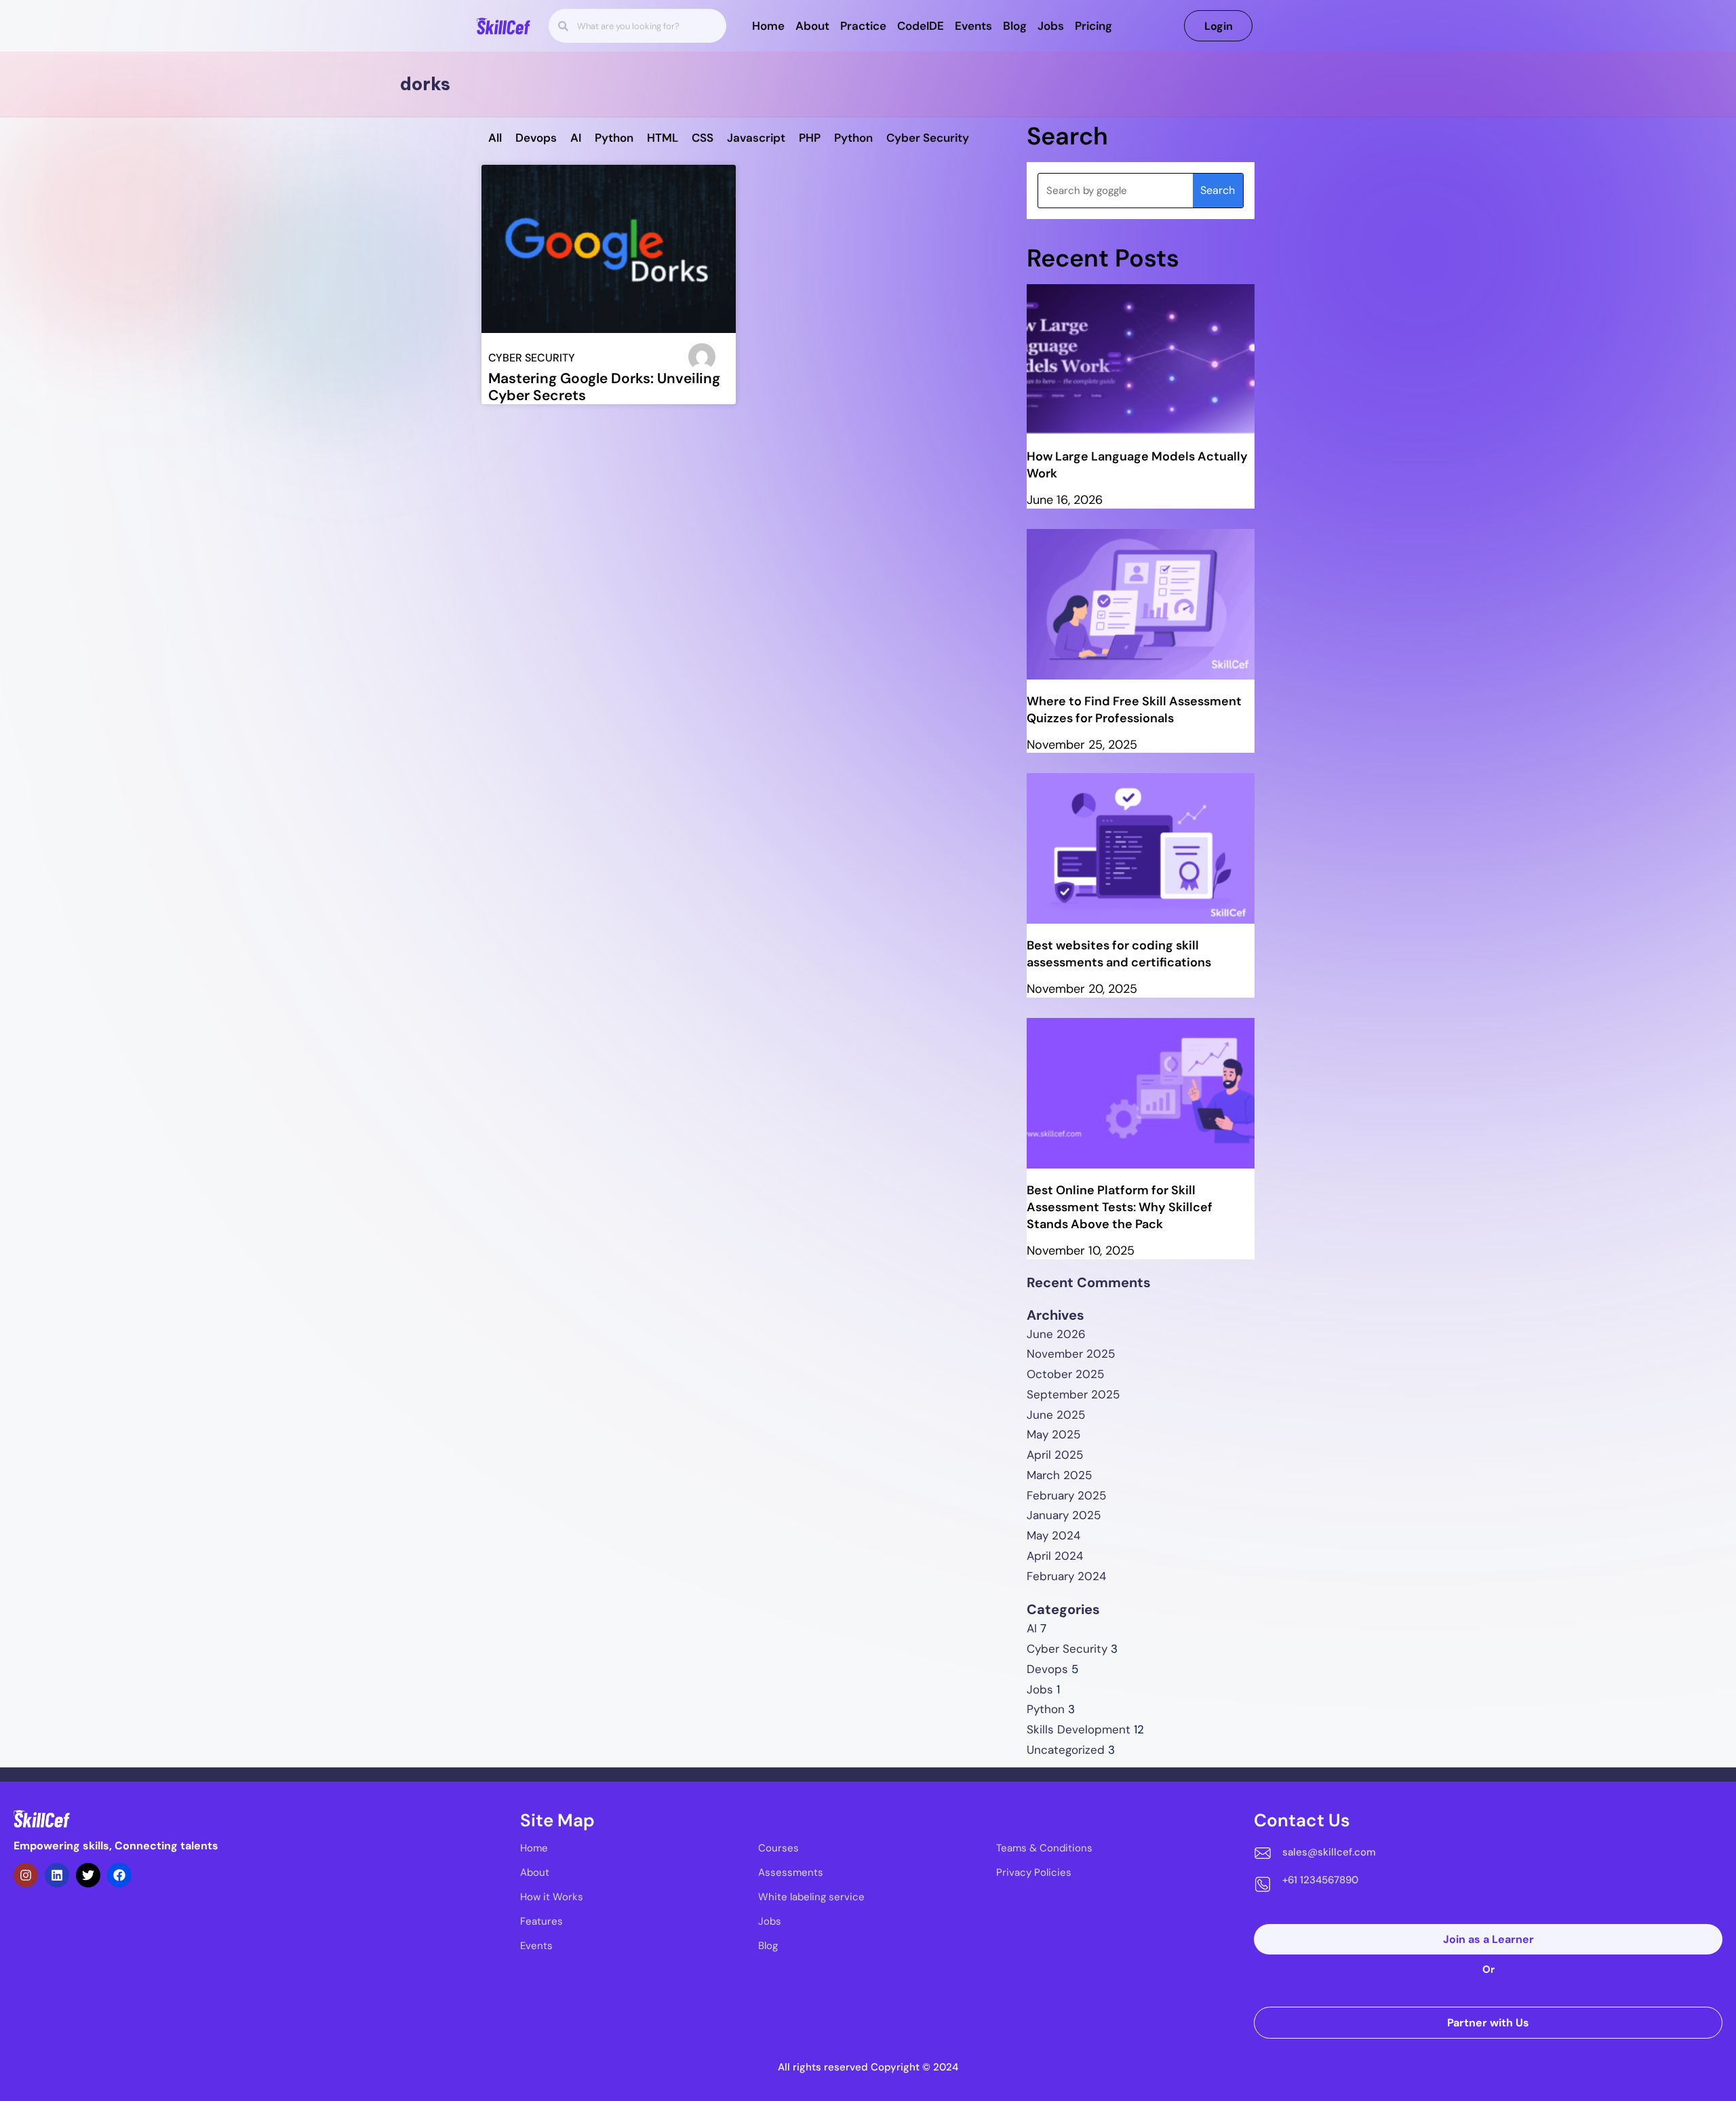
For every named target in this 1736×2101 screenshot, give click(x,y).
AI (576, 138)
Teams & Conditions (1044, 1848)
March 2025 (1059, 1475)
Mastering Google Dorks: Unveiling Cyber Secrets (604, 387)
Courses (778, 1848)
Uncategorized (1066, 1750)
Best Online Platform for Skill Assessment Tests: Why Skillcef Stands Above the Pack (1120, 1207)
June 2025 (1056, 1415)
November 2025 (1071, 1354)
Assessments (791, 1872)
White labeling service (811, 1897)
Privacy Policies (1034, 1872)
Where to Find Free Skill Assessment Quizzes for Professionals (1134, 710)
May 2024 (1053, 1535)
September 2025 (1073, 1394)
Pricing (1093, 26)
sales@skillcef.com (1329, 1852)
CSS (703, 138)
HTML (663, 138)
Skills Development (1079, 1729)
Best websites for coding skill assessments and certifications (1119, 954)
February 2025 (1066, 1495)
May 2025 (1053, 1434)
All (495, 138)
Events (973, 26)
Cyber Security (928, 138)
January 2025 (1064, 1515)
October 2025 (1065, 1374)
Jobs (1051, 26)
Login (1219, 26)
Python (614, 138)
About (812, 26)
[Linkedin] (57, 1875)
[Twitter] (88, 1875)
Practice (863, 26)
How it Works (552, 1897)
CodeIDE (921, 26)
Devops (536, 138)
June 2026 (1056, 1334)
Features (541, 1921)
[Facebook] (119, 1875)
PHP (810, 138)
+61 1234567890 (1320, 1880)
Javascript (756, 138)
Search (1218, 190)
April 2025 (1055, 1455)
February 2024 (1066, 1576)
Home (768, 26)
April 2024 (1055, 1556)
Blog (1015, 26)
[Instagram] (26, 1875)
